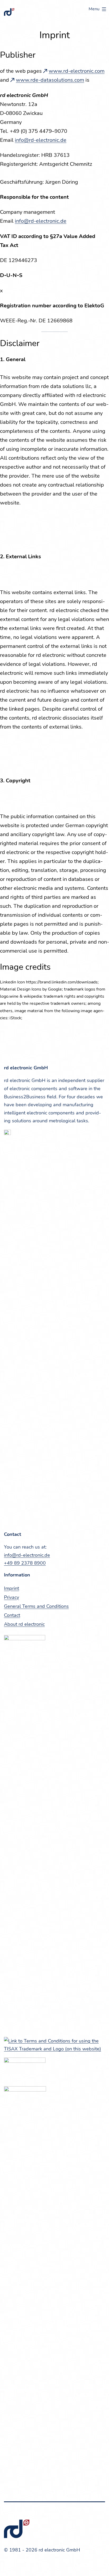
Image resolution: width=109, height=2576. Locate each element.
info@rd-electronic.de (41, 140)
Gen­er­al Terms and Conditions (36, 1606)
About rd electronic (24, 1624)
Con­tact (12, 1615)
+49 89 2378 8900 (25, 1563)
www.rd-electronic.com (77, 71)
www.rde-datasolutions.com (50, 80)
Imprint (12, 1588)
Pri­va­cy (12, 1597)
